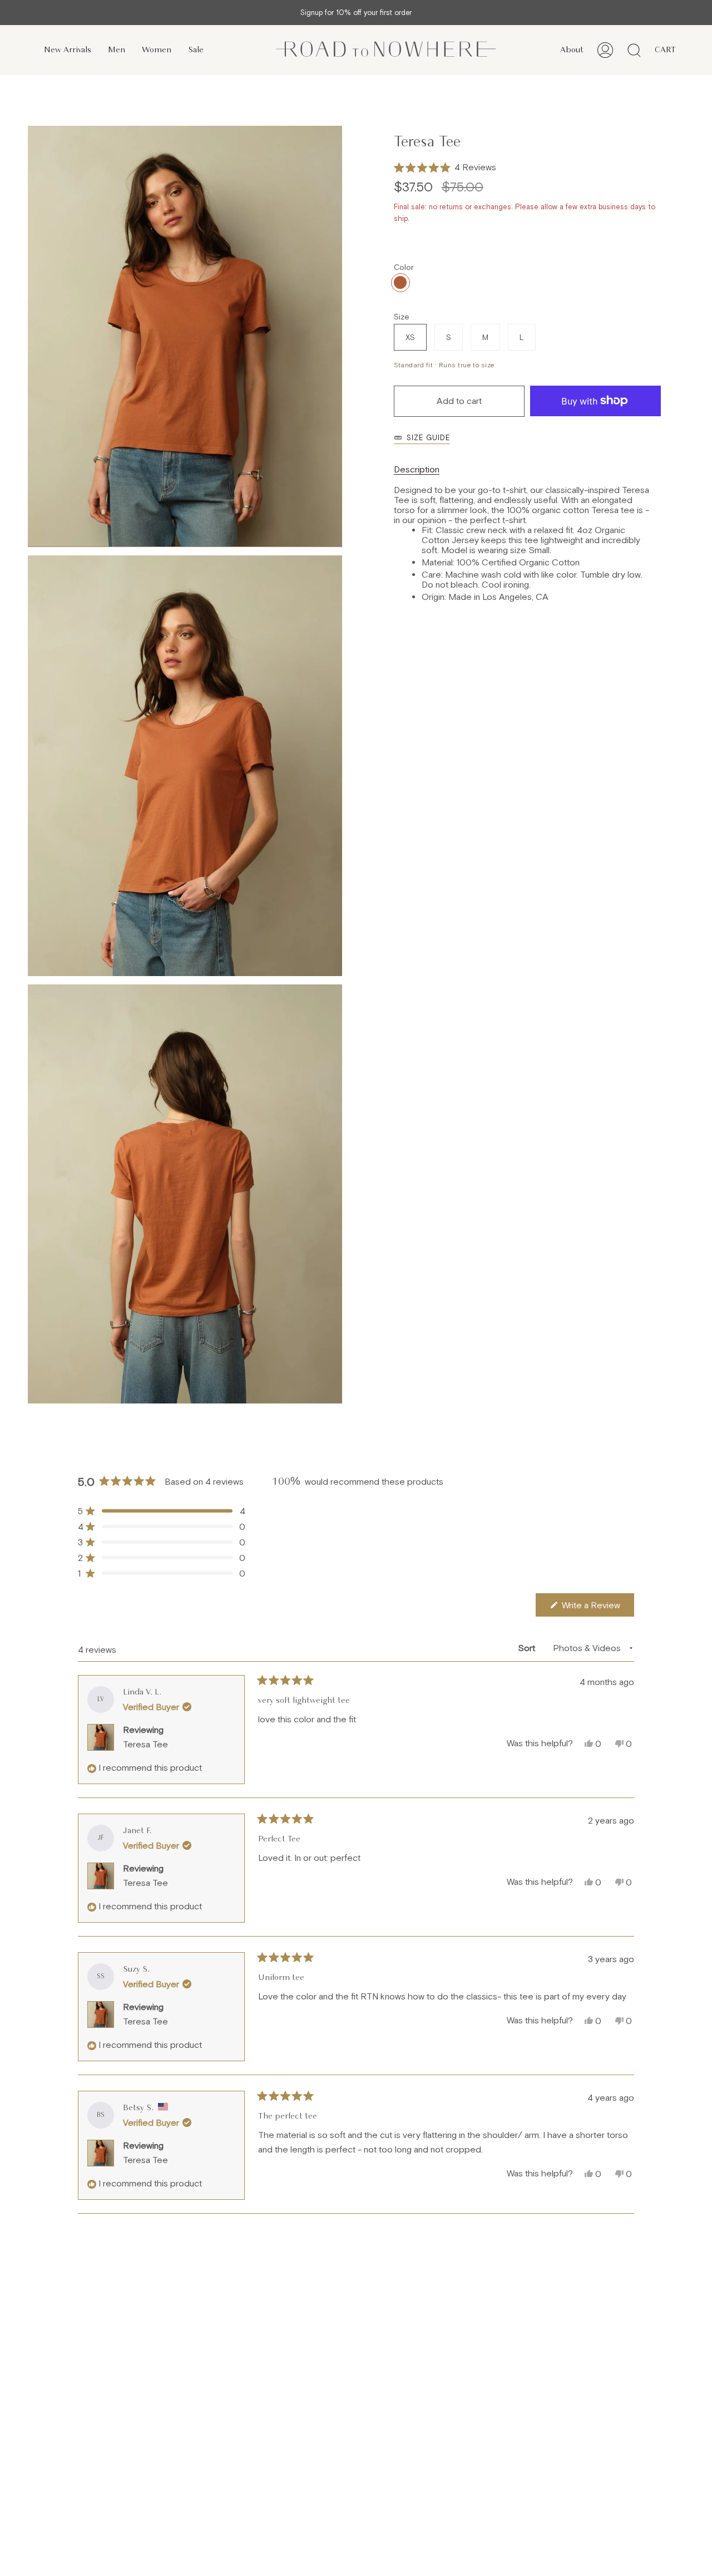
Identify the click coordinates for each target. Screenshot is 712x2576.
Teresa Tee (145, 1744)
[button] (445, 168)
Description (417, 469)
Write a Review (597, 1608)
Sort (528, 1648)
